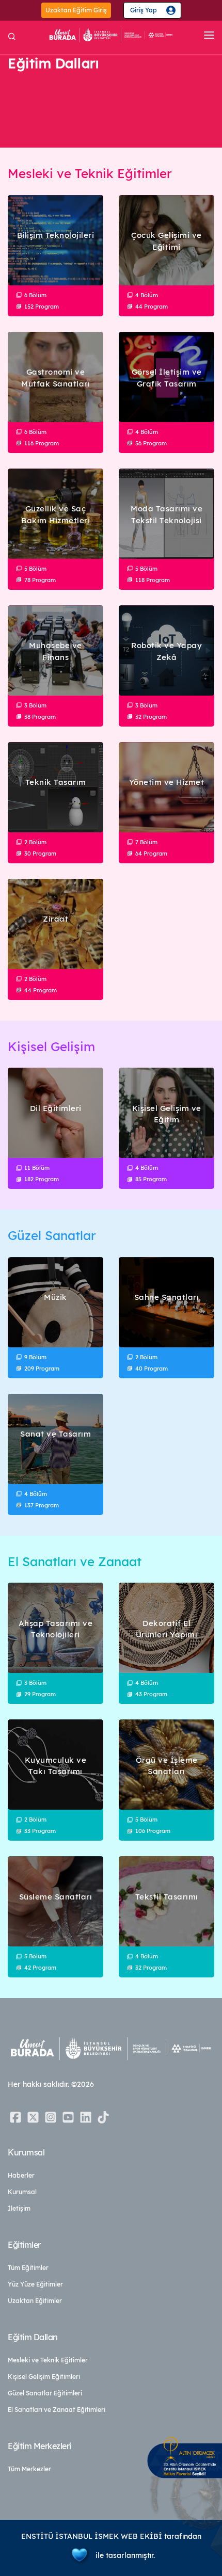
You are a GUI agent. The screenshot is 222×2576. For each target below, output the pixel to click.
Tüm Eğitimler (28, 2268)
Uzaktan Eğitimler (35, 2301)
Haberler (21, 2175)
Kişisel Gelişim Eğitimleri (44, 2377)
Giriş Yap (144, 10)
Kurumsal (22, 2192)
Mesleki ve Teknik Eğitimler (48, 2360)
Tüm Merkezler (29, 2469)
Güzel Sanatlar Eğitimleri (45, 2393)
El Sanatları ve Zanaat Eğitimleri (57, 2410)
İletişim (19, 2208)
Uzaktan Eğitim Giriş (76, 10)
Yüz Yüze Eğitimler (35, 2284)
